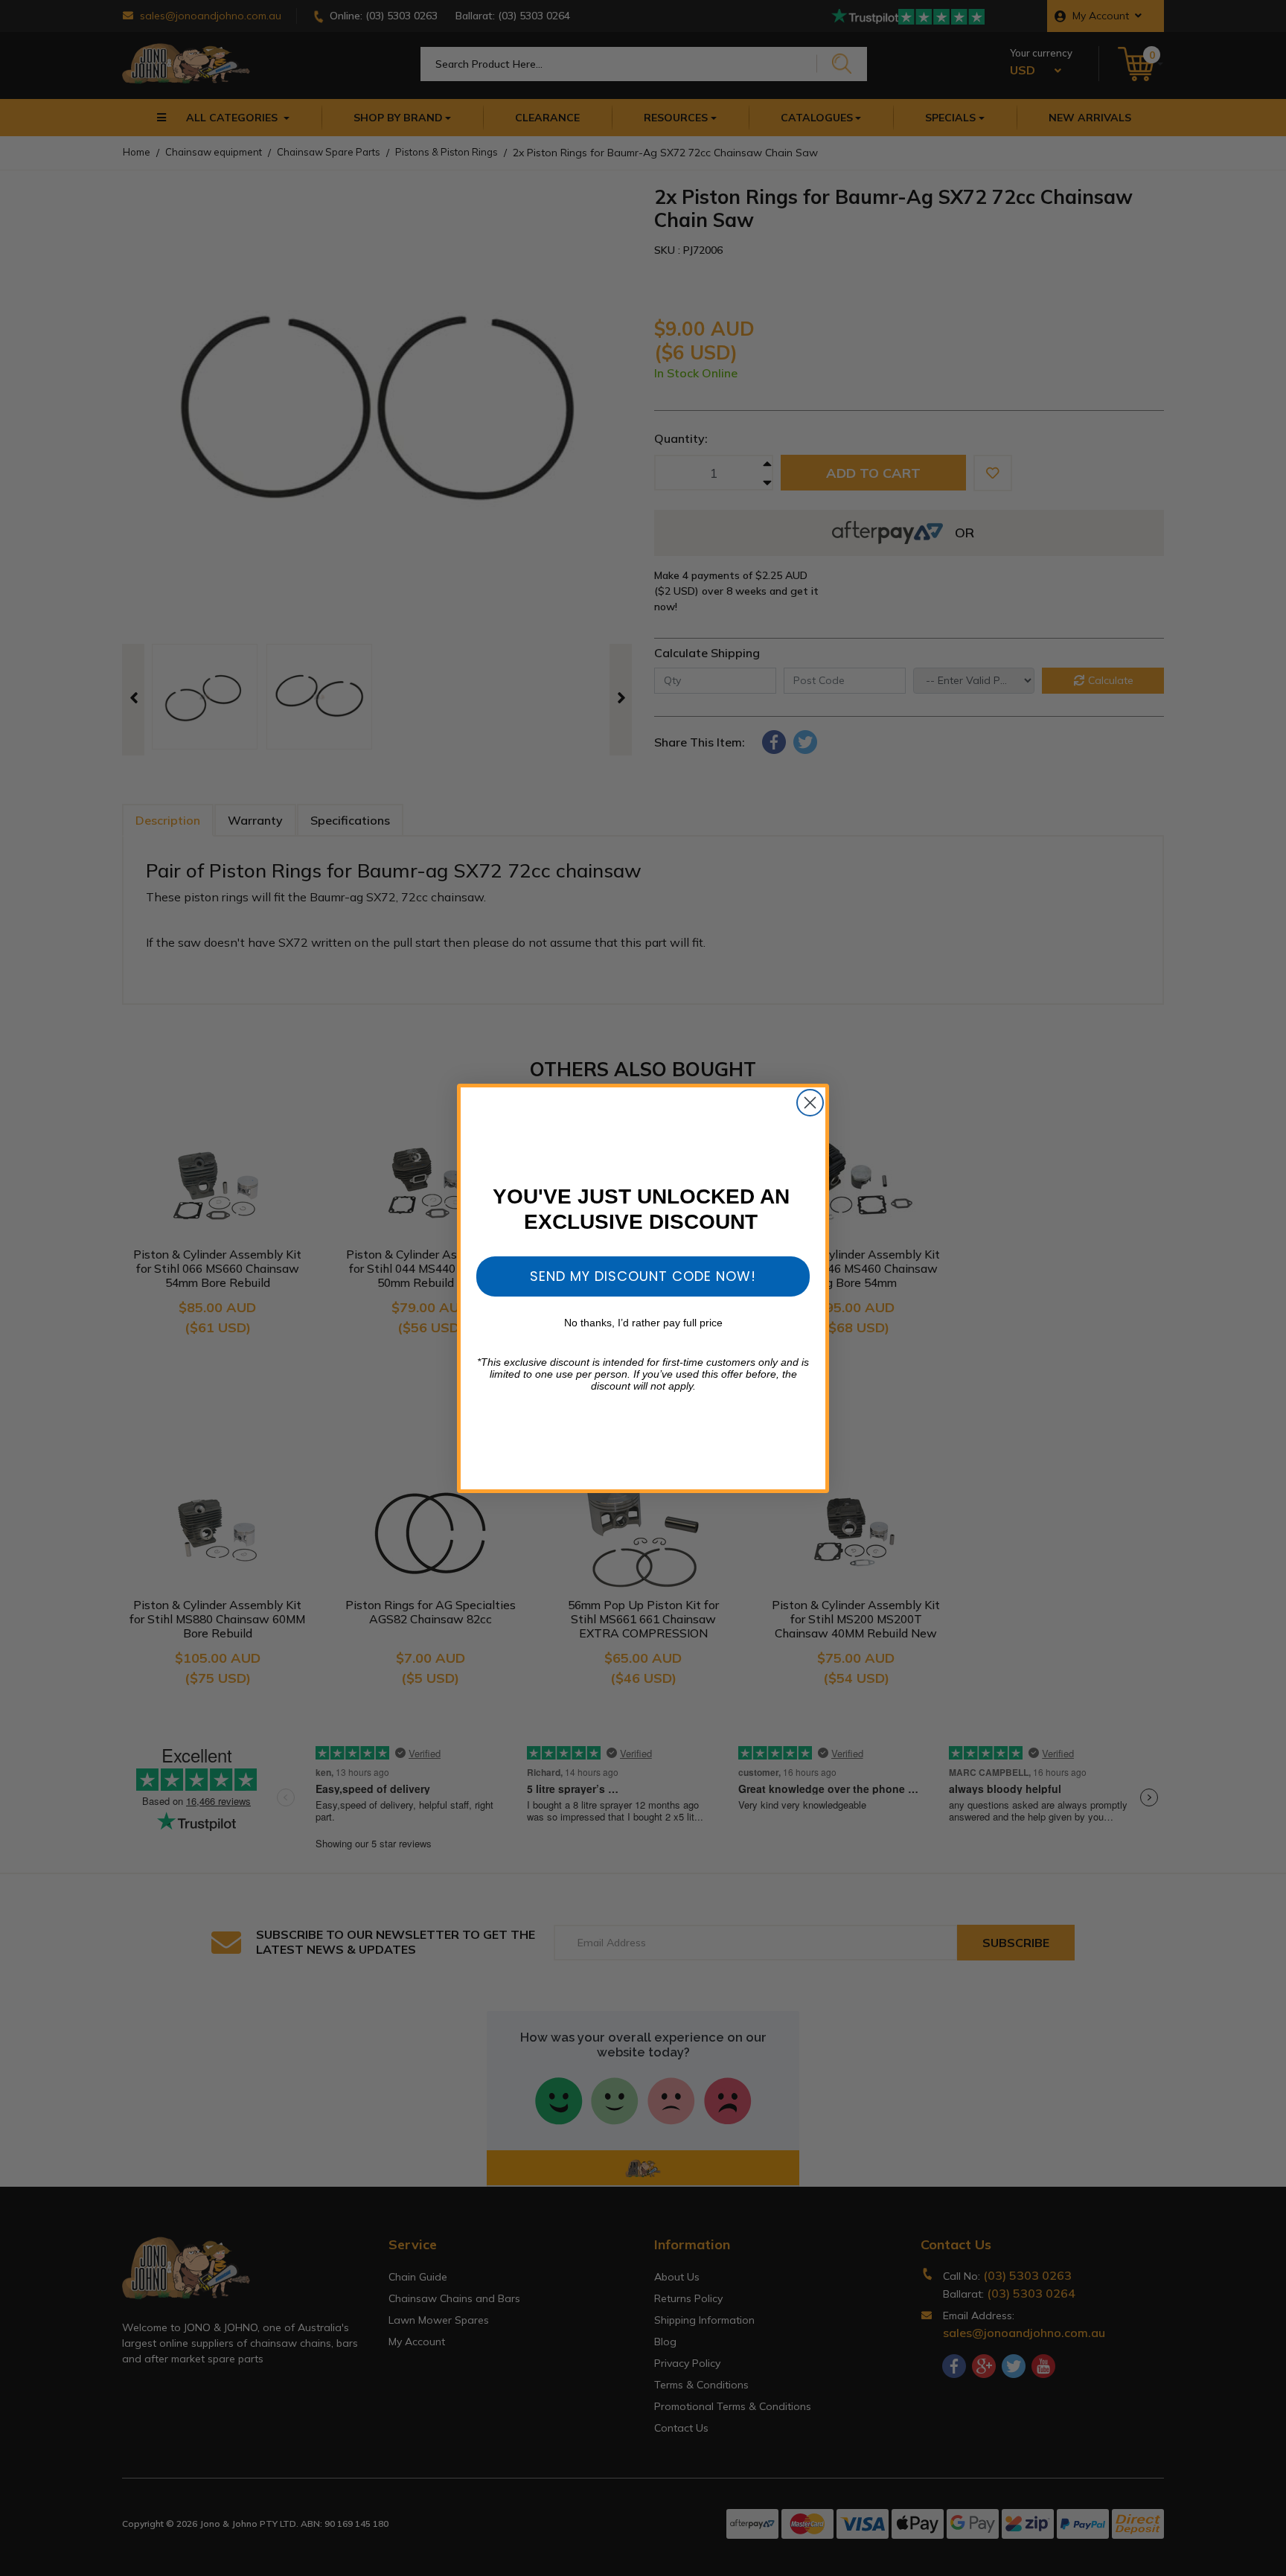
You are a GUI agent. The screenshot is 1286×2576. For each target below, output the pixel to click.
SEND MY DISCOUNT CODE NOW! (643, 1276)
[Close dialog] (810, 1103)
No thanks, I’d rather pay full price (643, 1323)
